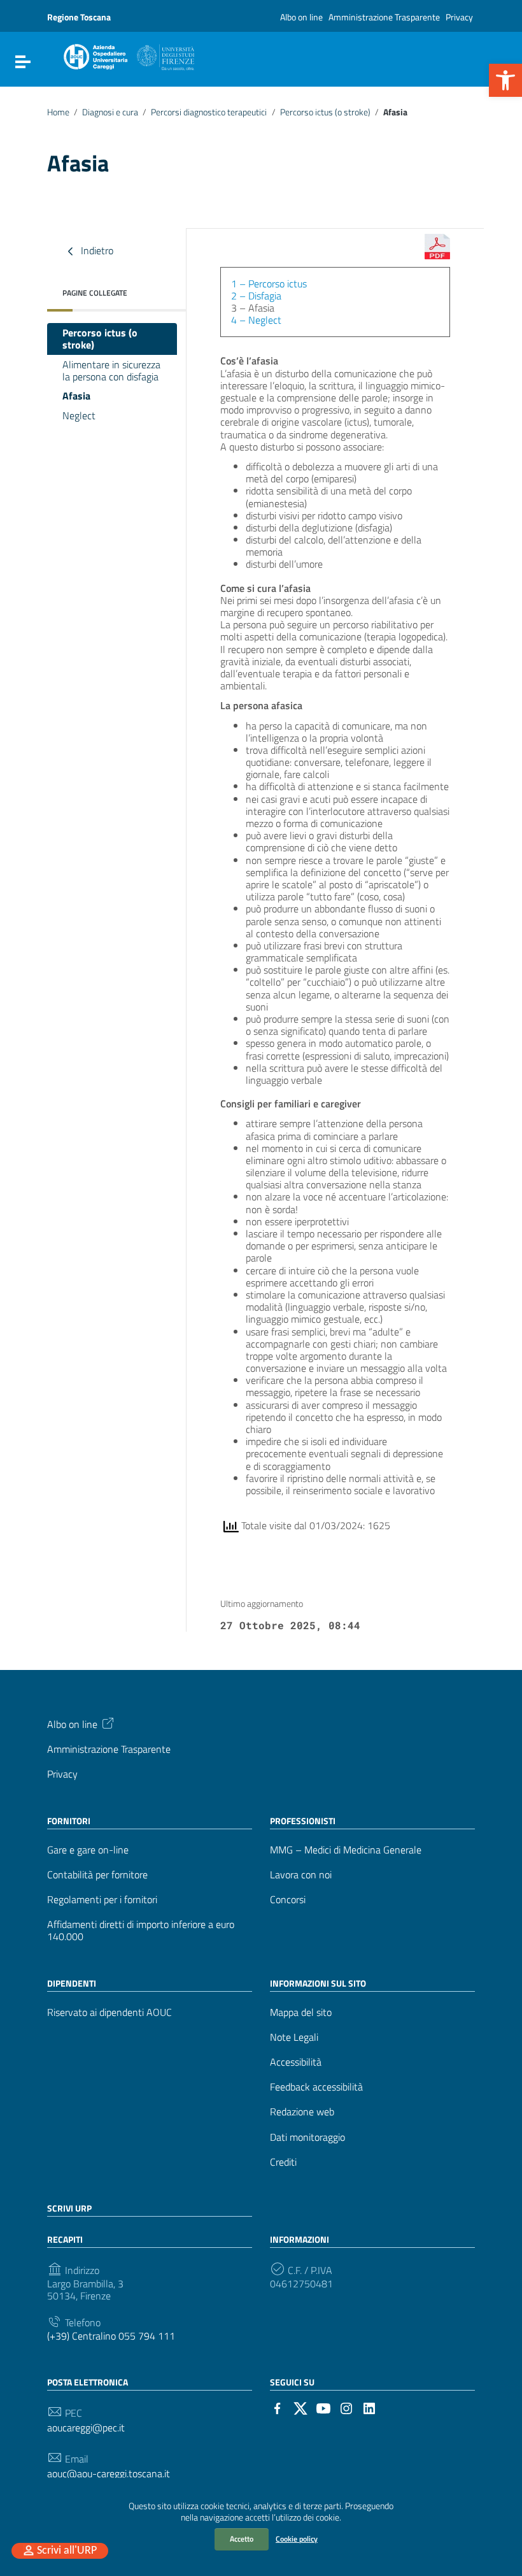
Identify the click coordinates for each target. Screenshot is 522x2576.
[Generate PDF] (437, 247)
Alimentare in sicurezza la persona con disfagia (111, 371)
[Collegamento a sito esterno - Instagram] (346, 2407)
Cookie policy (297, 2539)
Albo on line (301, 17)
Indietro (96, 250)
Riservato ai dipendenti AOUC (109, 2012)
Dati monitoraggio (307, 2137)
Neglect (79, 415)
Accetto (242, 2539)
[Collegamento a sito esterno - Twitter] (300, 2407)
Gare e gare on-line (88, 1850)
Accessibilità (296, 2062)
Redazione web (302, 2112)
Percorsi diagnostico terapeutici (209, 112)
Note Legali (294, 2037)
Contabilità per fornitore (97, 1875)
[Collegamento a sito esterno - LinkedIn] (369, 2407)
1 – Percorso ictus (269, 284)
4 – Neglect (256, 320)
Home (58, 112)
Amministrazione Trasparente (384, 17)
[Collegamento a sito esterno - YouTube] (323, 2407)
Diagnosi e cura (110, 112)
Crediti (283, 2162)
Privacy (459, 17)
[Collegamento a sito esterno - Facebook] (278, 2407)
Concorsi (288, 1900)
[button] (505, 80)
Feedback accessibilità (316, 2087)
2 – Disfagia (256, 296)
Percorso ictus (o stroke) (325, 112)
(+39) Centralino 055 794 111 (111, 2336)
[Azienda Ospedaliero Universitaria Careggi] (128, 55)
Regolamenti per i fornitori (102, 1900)
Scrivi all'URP (67, 2551)
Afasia (76, 396)
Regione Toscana (79, 17)
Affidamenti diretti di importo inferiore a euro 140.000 (141, 1931)
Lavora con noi (301, 1875)
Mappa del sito (301, 2012)
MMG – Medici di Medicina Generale (346, 1850)
